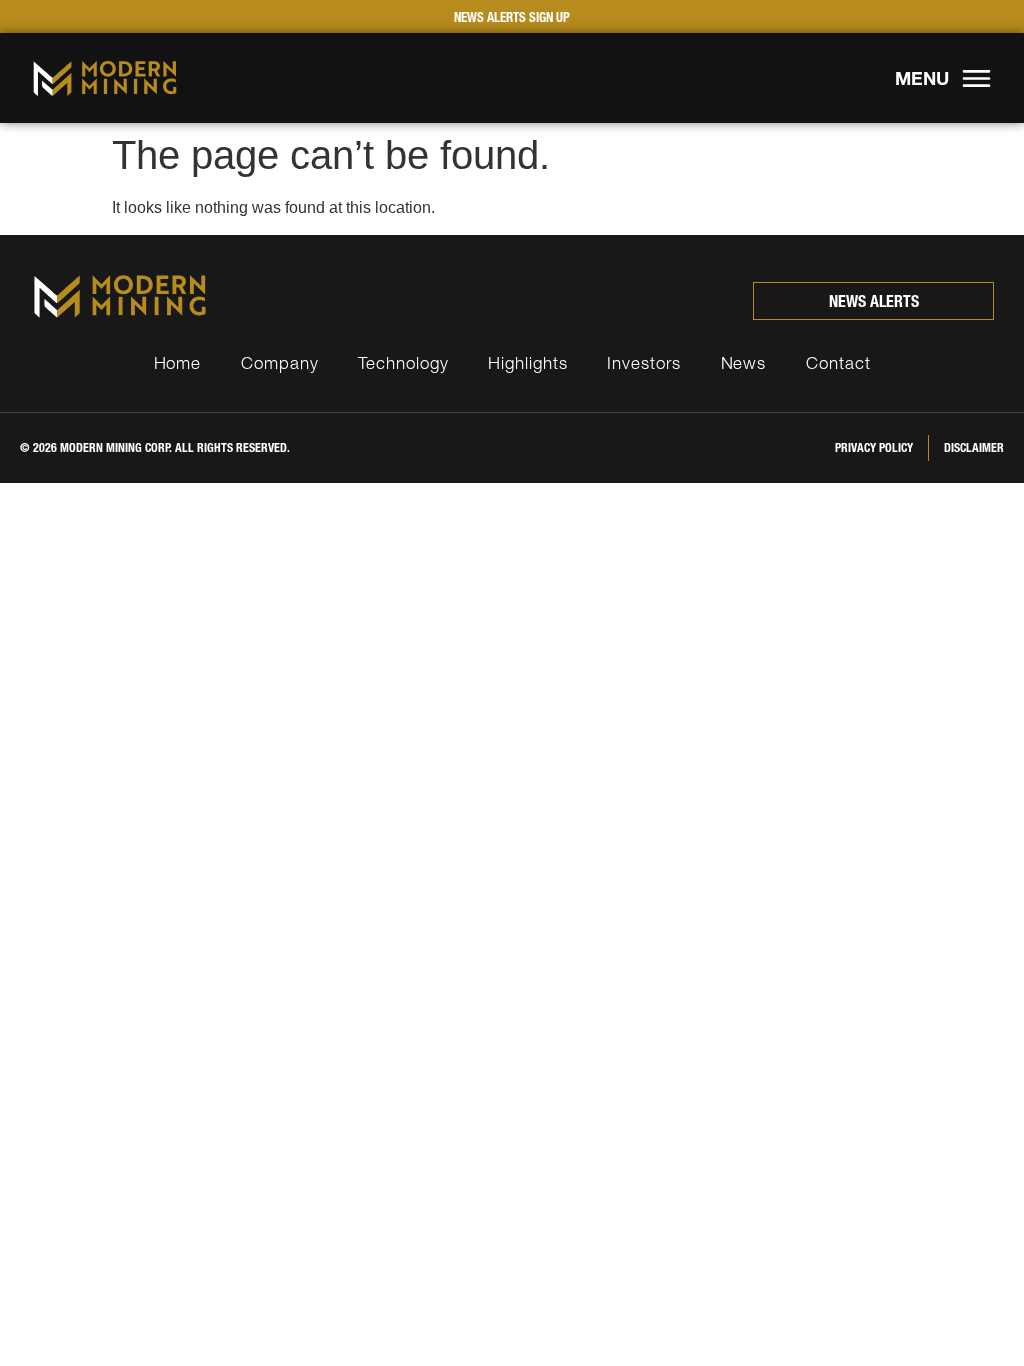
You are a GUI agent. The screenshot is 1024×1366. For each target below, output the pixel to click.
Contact (838, 362)
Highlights (527, 362)
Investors (643, 362)
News (744, 362)
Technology (403, 362)
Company (279, 362)
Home (178, 362)
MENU (922, 78)
